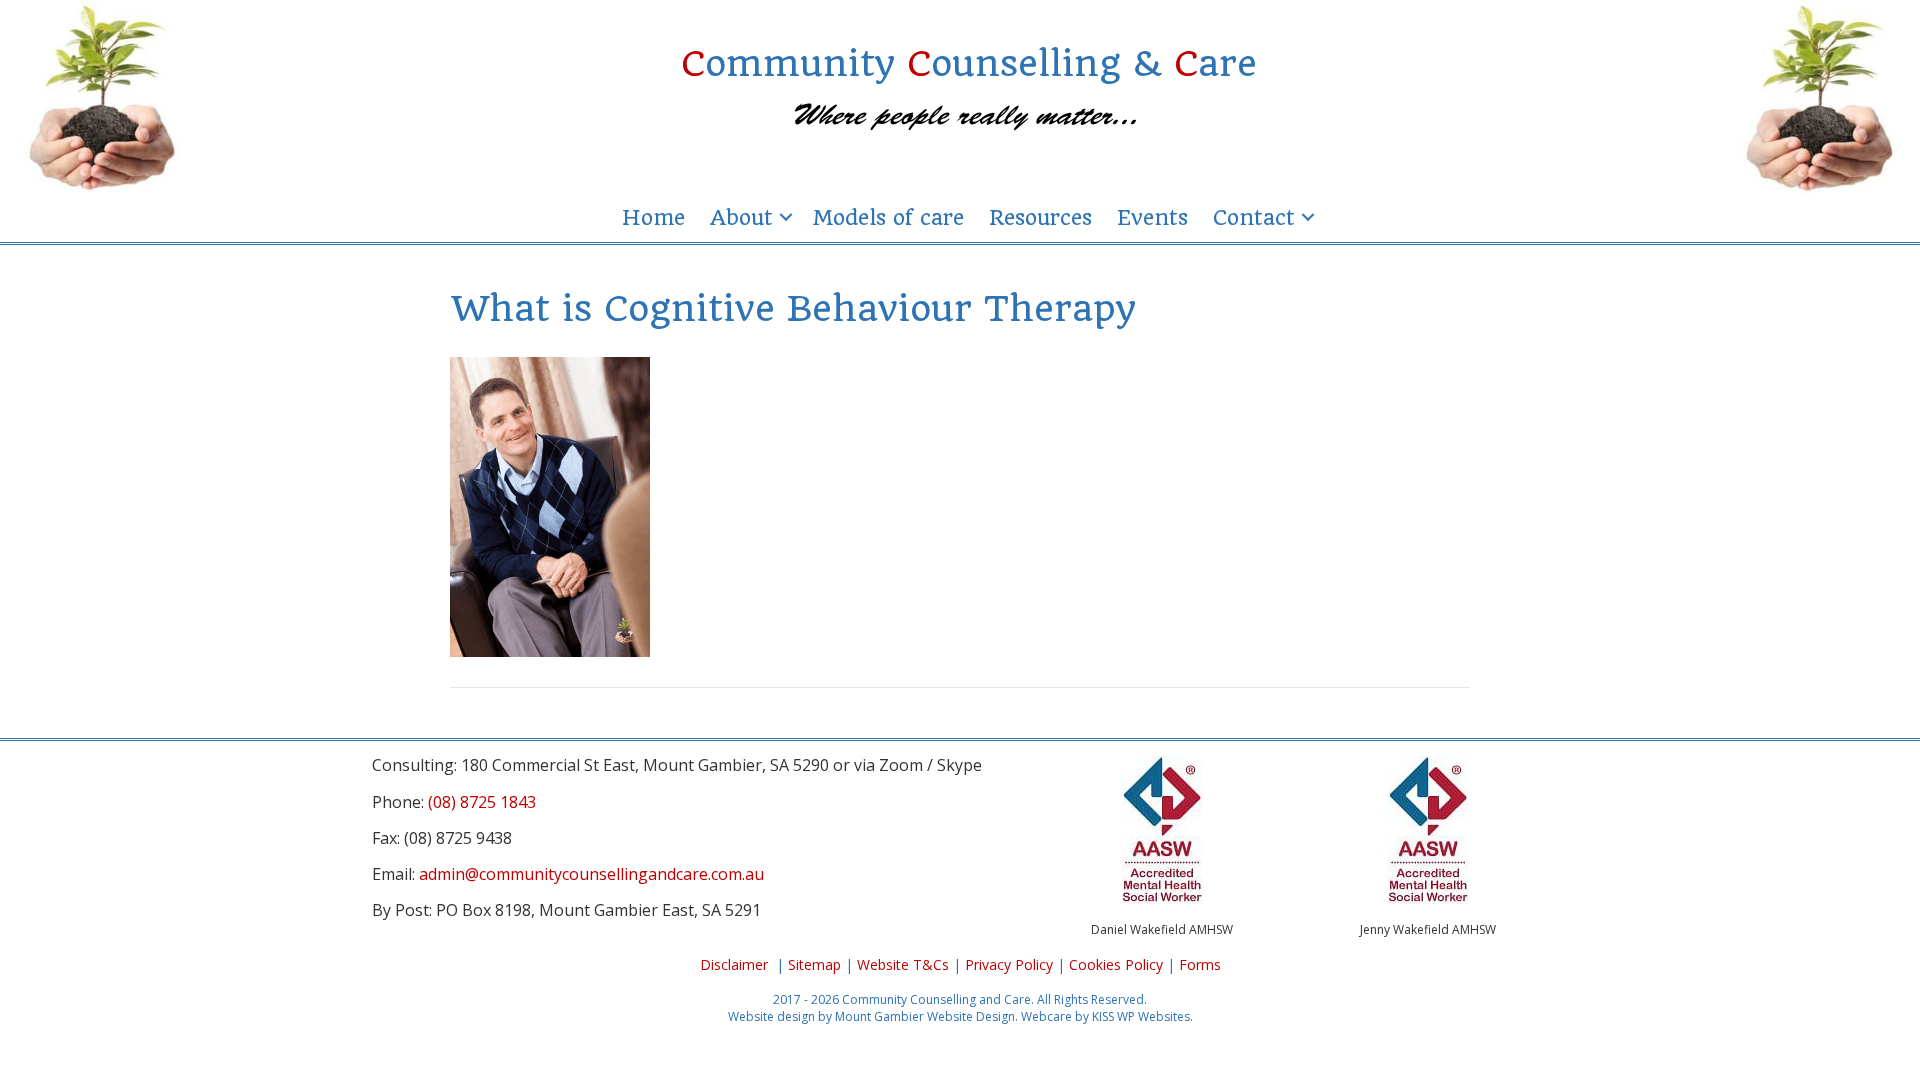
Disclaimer (734, 964)
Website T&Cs (903, 964)
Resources (1040, 217)
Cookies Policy (1116, 964)
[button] (786, 217)
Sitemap (814, 964)
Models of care (888, 217)
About (741, 217)
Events (1152, 217)
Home (653, 217)
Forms (1200, 964)
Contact (1254, 217)
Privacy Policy (1009, 964)
